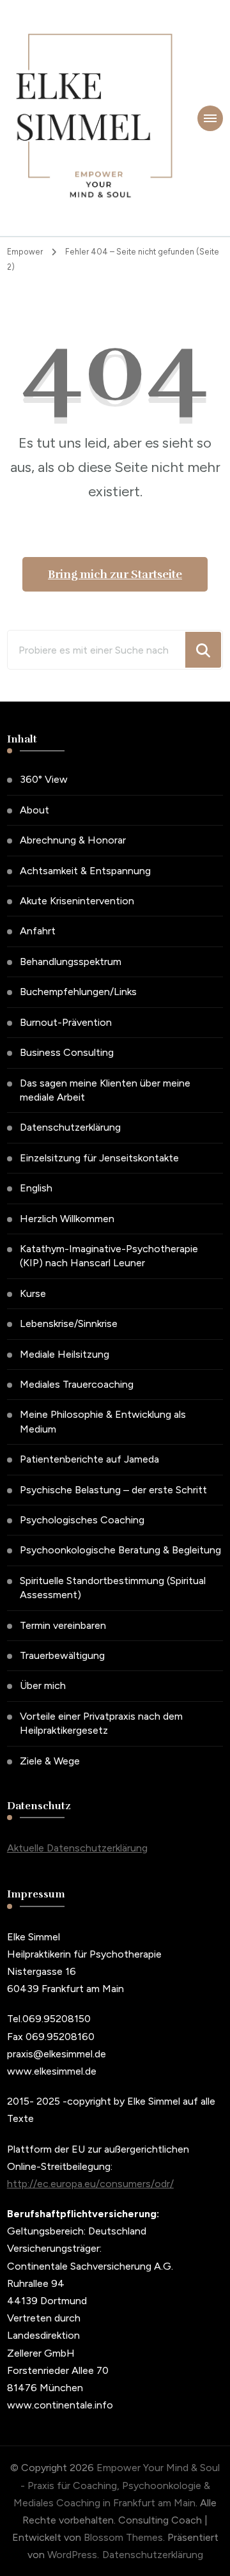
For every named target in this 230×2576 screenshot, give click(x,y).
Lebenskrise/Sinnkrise (69, 1323)
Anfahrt (38, 931)
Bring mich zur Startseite (115, 574)
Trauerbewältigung (62, 1655)
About (34, 810)
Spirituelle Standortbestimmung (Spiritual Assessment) (113, 1588)
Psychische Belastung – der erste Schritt (113, 1490)
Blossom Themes (123, 2537)
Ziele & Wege (50, 1761)
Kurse (33, 1293)
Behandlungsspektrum (71, 962)
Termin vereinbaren (63, 1625)
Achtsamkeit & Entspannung (85, 871)
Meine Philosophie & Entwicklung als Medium (103, 1421)
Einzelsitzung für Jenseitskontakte (99, 1158)
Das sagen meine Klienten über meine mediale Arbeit (105, 1090)
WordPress (72, 2555)
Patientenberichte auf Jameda (89, 1459)
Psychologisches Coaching (82, 1520)
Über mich (43, 1685)
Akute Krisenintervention (77, 901)
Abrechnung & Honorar (73, 840)
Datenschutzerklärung (70, 1127)
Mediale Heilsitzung (65, 1354)
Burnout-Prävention (66, 1022)
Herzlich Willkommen (67, 1219)
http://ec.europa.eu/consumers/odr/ (90, 2184)
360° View (44, 779)
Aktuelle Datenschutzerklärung (77, 1848)
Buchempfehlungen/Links (78, 992)
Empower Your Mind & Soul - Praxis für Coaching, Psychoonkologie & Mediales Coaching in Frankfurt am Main (117, 2485)
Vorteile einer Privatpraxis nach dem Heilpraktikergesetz (101, 1723)
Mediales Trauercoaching (77, 1384)
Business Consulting (67, 1052)
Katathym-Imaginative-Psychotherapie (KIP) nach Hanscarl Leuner (109, 1256)
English (36, 1188)
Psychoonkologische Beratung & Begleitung (120, 1550)
